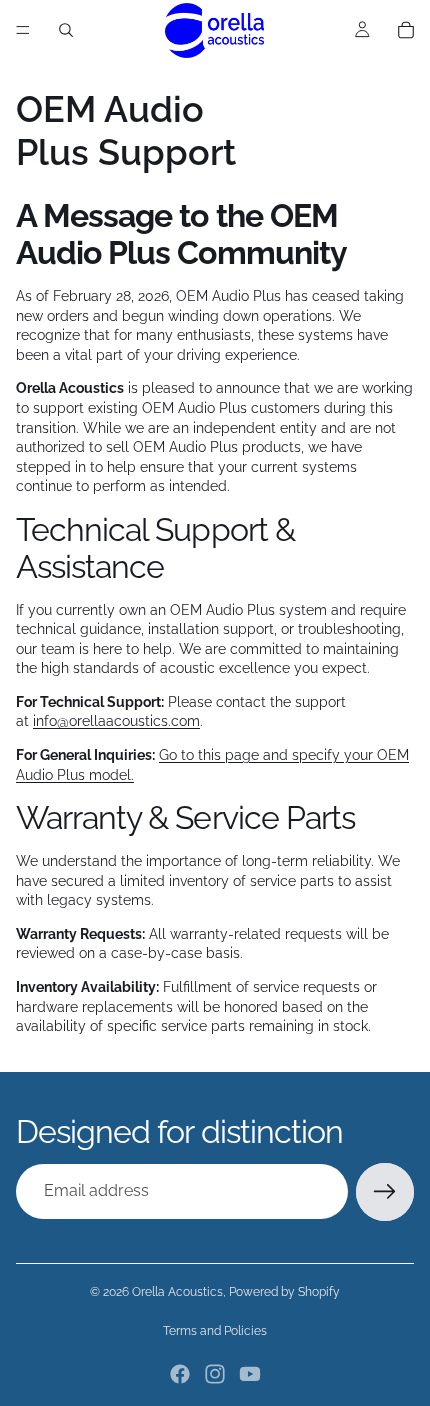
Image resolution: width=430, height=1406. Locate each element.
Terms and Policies (215, 1331)
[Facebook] (180, 1374)
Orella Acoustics (177, 1292)
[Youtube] (250, 1374)
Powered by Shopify (284, 1292)
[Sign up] (385, 1192)
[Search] (66, 30)
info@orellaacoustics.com (116, 721)
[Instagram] (215, 1374)
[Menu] (23, 30)
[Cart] (406, 30)
